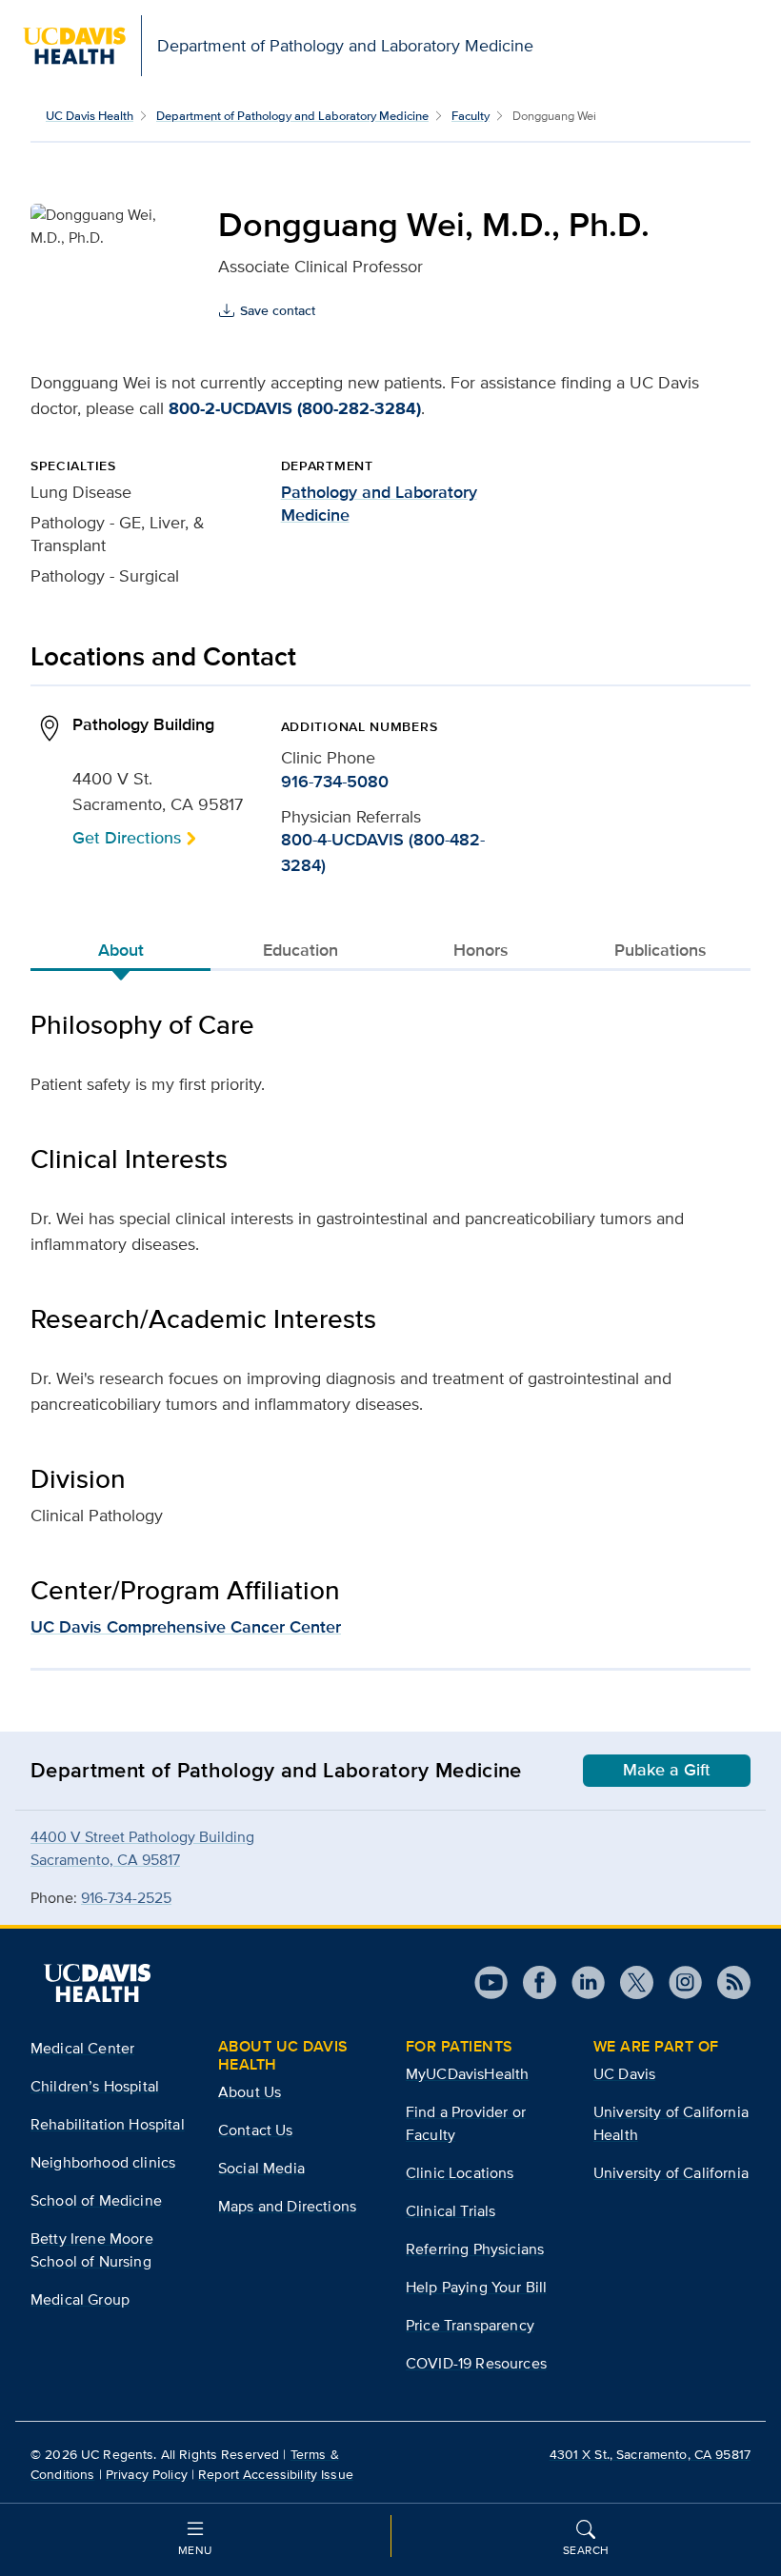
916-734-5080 (335, 782)
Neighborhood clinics (103, 2162)
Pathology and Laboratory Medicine (379, 504)
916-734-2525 (126, 1898)
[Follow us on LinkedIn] (581, 1982)
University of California (671, 2173)
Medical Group (80, 2299)
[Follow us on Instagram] (678, 1982)
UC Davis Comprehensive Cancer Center (186, 1627)
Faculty (471, 116)
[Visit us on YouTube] (491, 1982)
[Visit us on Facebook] (532, 1982)
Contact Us (256, 2130)
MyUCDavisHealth (467, 2074)
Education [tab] (300, 950)
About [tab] (121, 950)
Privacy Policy (147, 2474)
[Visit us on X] (629, 1982)
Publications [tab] (661, 950)
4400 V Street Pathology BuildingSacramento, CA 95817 (142, 1848)
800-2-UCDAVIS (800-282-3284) (295, 408)
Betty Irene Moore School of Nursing (92, 2250)
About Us (250, 2092)
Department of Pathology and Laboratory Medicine (292, 116)
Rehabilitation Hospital (108, 2124)
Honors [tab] (481, 950)
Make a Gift (667, 1770)
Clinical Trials (451, 2211)
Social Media (261, 2168)
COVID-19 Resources (476, 2363)
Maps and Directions (287, 2206)
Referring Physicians (475, 2249)
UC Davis (624, 2074)
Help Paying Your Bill (476, 2287)
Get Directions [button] (127, 837)
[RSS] (726, 1982)
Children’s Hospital (95, 2086)
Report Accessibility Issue (276, 2474)
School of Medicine (96, 2200)
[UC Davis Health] (97, 1983)
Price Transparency (470, 2325)
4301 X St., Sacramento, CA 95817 (650, 2454)
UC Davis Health (90, 116)
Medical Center (82, 2048)
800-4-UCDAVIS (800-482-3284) (383, 852)
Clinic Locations (460, 2173)
